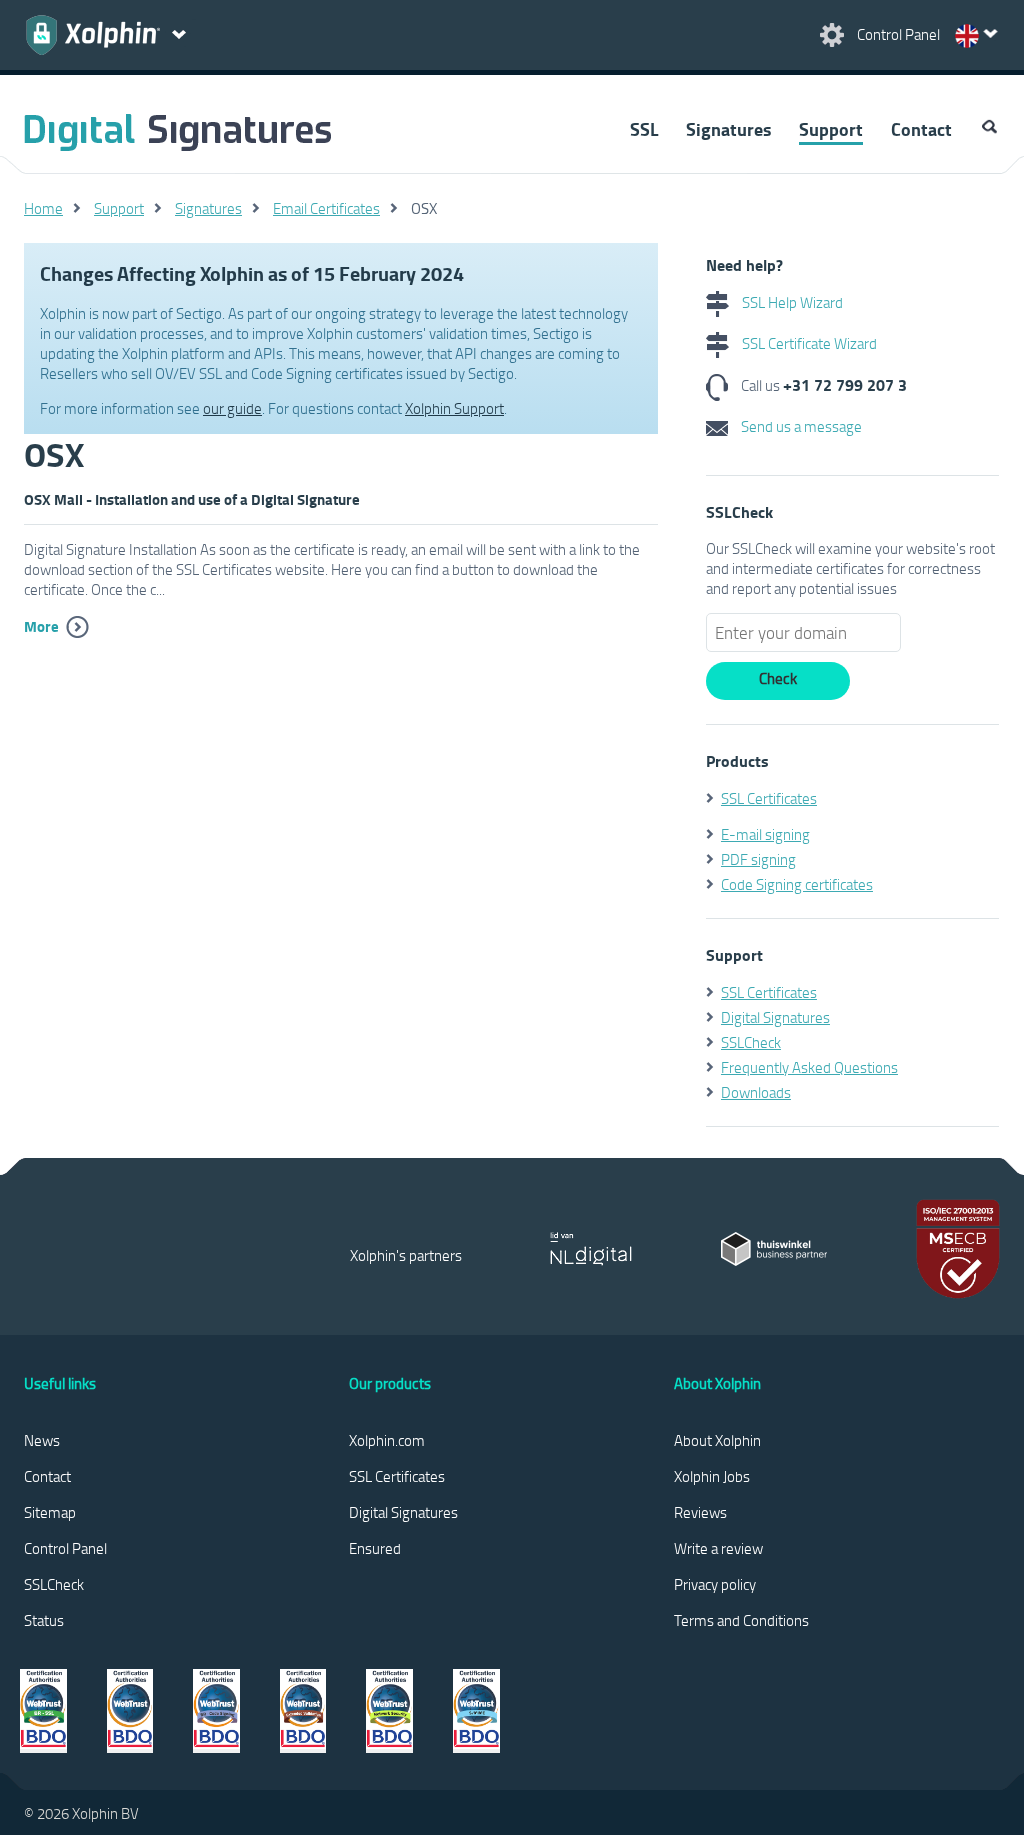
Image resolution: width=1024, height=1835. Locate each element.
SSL (644, 129)
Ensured (375, 1548)
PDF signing (758, 859)
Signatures (728, 129)
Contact (921, 129)
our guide (232, 408)
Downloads (756, 1092)
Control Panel (65, 1548)
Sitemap (50, 1512)
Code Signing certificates (797, 884)
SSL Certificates (769, 798)
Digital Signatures (775, 1017)
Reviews (700, 1512)
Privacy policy (715, 1584)
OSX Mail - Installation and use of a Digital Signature (192, 499)
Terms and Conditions (741, 1620)
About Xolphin (717, 1440)
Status (44, 1620)
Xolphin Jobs (712, 1476)
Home (43, 208)
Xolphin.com (387, 1440)
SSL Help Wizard (791, 302)
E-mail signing (765, 834)
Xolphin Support (454, 408)
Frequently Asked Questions (809, 1067)
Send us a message (800, 426)
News (42, 1440)
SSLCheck (751, 1042)
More (41, 626)
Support (831, 129)
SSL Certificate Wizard (808, 343)
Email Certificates (326, 208)
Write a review (718, 1548)
